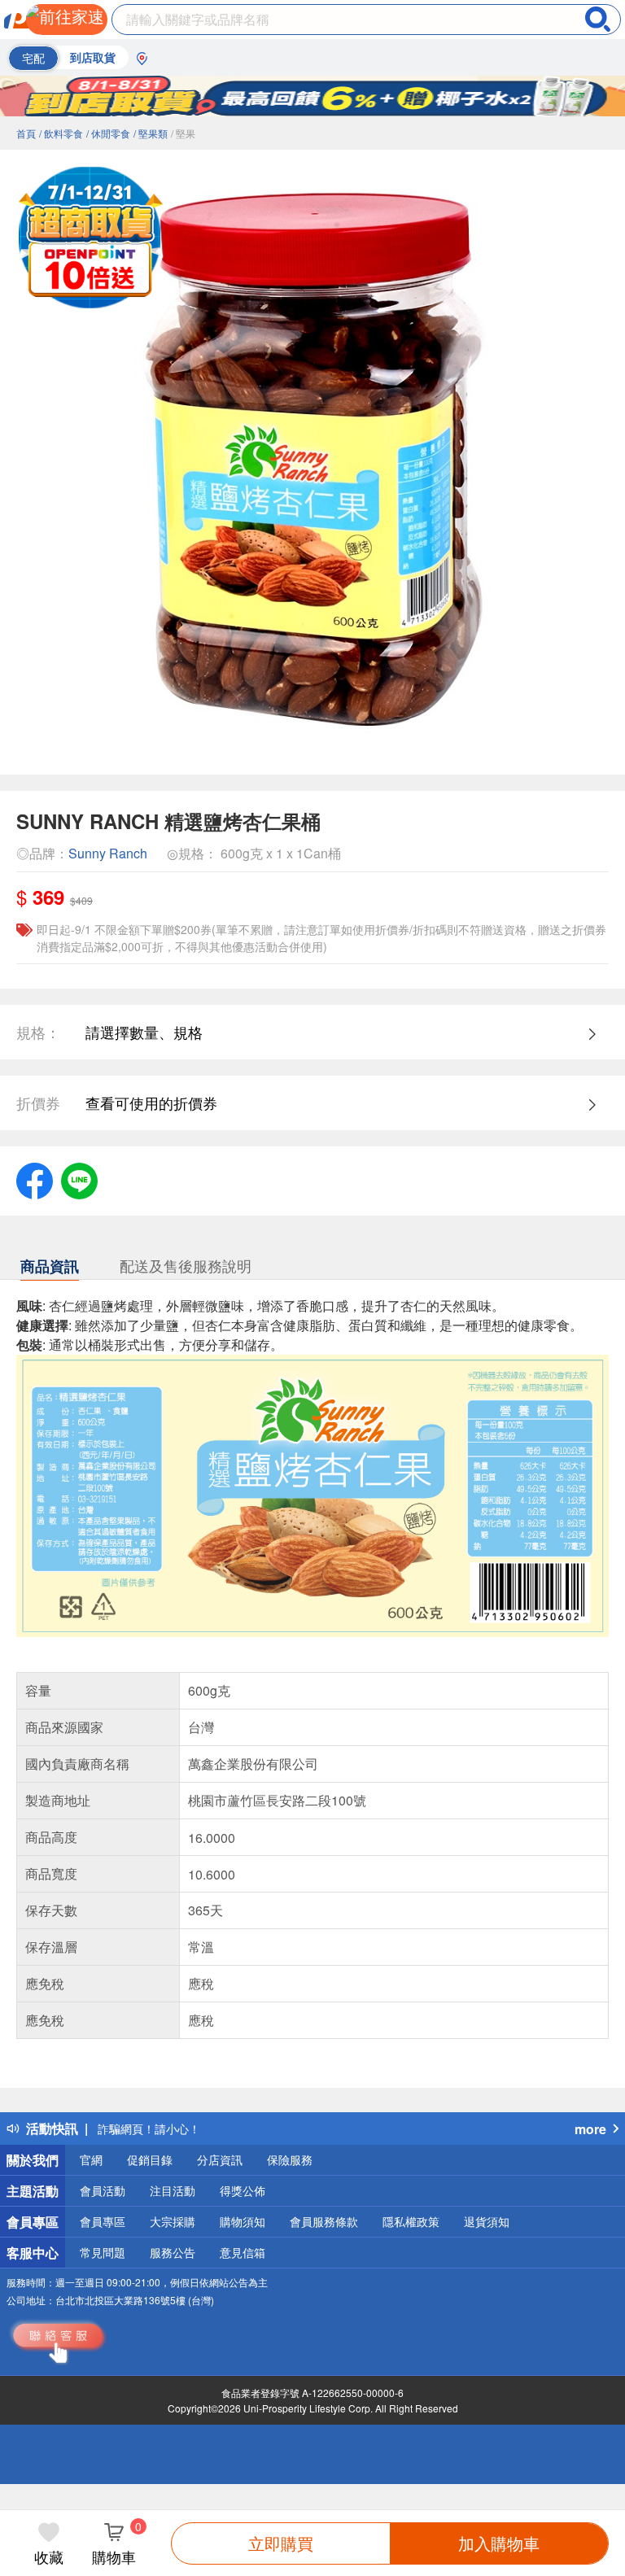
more (590, 2129)
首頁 (26, 133)
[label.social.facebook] (35, 1178)
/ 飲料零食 (61, 133)
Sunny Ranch (108, 853)
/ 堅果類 (151, 133)
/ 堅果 (183, 133)
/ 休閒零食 (108, 133)
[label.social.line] (79, 1178)
